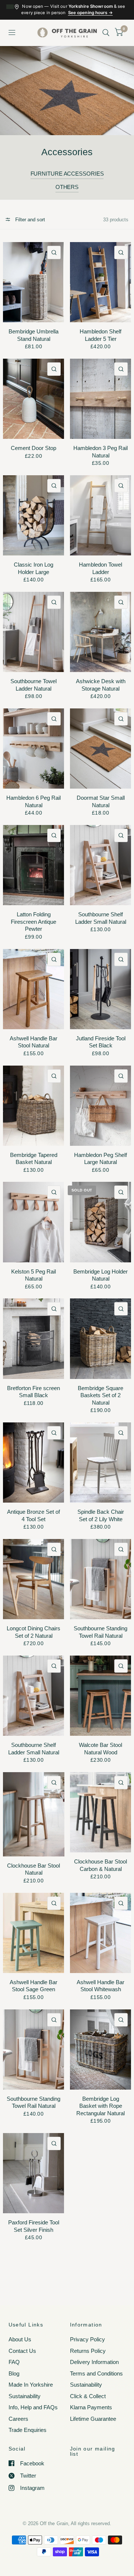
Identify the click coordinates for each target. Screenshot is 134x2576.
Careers (18, 2419)
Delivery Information (94, 2362)
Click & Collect (88, 2396)
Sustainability (25, 2396)
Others (67, 187)
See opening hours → (90, 13)
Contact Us (22, 2351)
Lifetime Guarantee (93, 2419)
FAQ (14, 2362)
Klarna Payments (91, 2407)
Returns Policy (88, 2351)
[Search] (106, 33)
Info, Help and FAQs (33, 2407)
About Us (20, 2339)
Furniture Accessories (67, 174)
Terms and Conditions (96, 2373)
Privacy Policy (87, 2339)
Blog (14, 2373)
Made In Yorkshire (31, 2385)
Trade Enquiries (28, 2430)
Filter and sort (29, 220)
